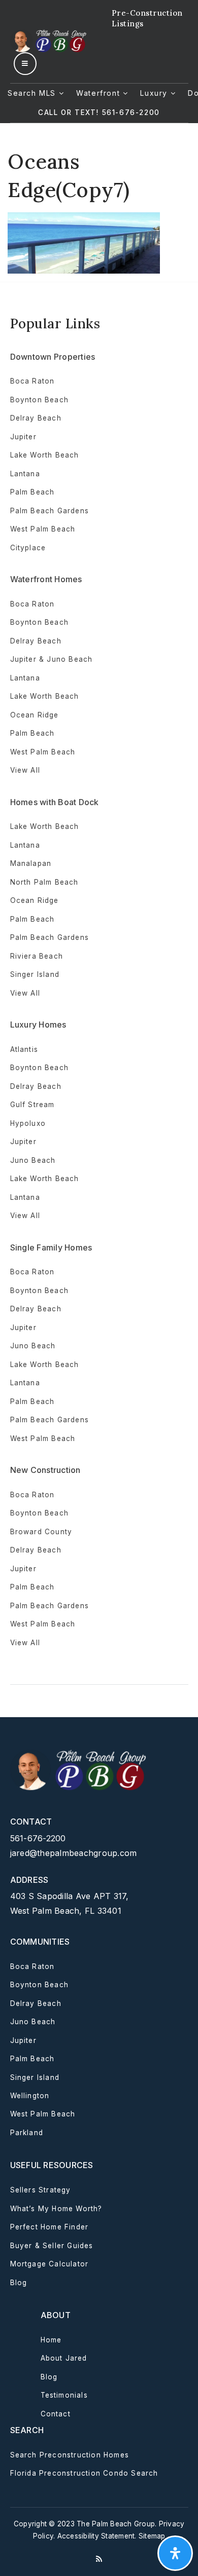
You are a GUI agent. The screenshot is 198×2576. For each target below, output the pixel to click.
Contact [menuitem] (56, 2414)
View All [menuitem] (25, 1216)
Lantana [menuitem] (25, 474)
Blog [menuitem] (19, 2283)
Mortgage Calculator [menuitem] (49, 2264)
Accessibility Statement (96, 2536)
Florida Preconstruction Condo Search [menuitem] (84, 2473)
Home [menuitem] (51, 2340)
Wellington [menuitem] (30, 2096)
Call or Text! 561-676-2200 (99, 112)
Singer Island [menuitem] (35, 974)
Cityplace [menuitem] (28, 548)
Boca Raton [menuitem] (32, 381)
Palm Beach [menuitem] (32, 492)
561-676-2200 (38, 1838)
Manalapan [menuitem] (31, 863)
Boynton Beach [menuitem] (40, 400)
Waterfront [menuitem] (100, 93)
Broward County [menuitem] (41, 1532)
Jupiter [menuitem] (23, 437)
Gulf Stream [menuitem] (32, 1105)
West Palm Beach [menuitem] (43, 529)
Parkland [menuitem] (27, 2133)
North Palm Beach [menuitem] (44, 882)
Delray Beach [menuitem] (36, 418)
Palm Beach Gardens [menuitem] (50, 511)
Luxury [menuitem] (155, 93)
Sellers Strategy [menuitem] (41, 2190)
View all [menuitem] (25, 770)
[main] (99, 198)
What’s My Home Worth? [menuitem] (56, 2209)
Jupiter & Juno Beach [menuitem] (52, 659)
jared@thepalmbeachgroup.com (74, 1853)
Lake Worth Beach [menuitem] (45, 455)
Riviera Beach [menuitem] (37, 956)
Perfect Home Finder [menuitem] (49, 2227)
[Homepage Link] (49, 40)
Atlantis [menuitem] (24, 1049)
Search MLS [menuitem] (33, 93)
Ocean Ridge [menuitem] (35, 715)
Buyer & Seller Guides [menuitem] (52, 2246)
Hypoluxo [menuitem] (28, 1123)
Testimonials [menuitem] (64, 2395)
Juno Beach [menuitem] (33, 1160)
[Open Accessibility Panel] (175, 2553)
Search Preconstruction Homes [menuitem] (70, 2455)
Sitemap (152, 2536)
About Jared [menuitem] (64, 2358)
